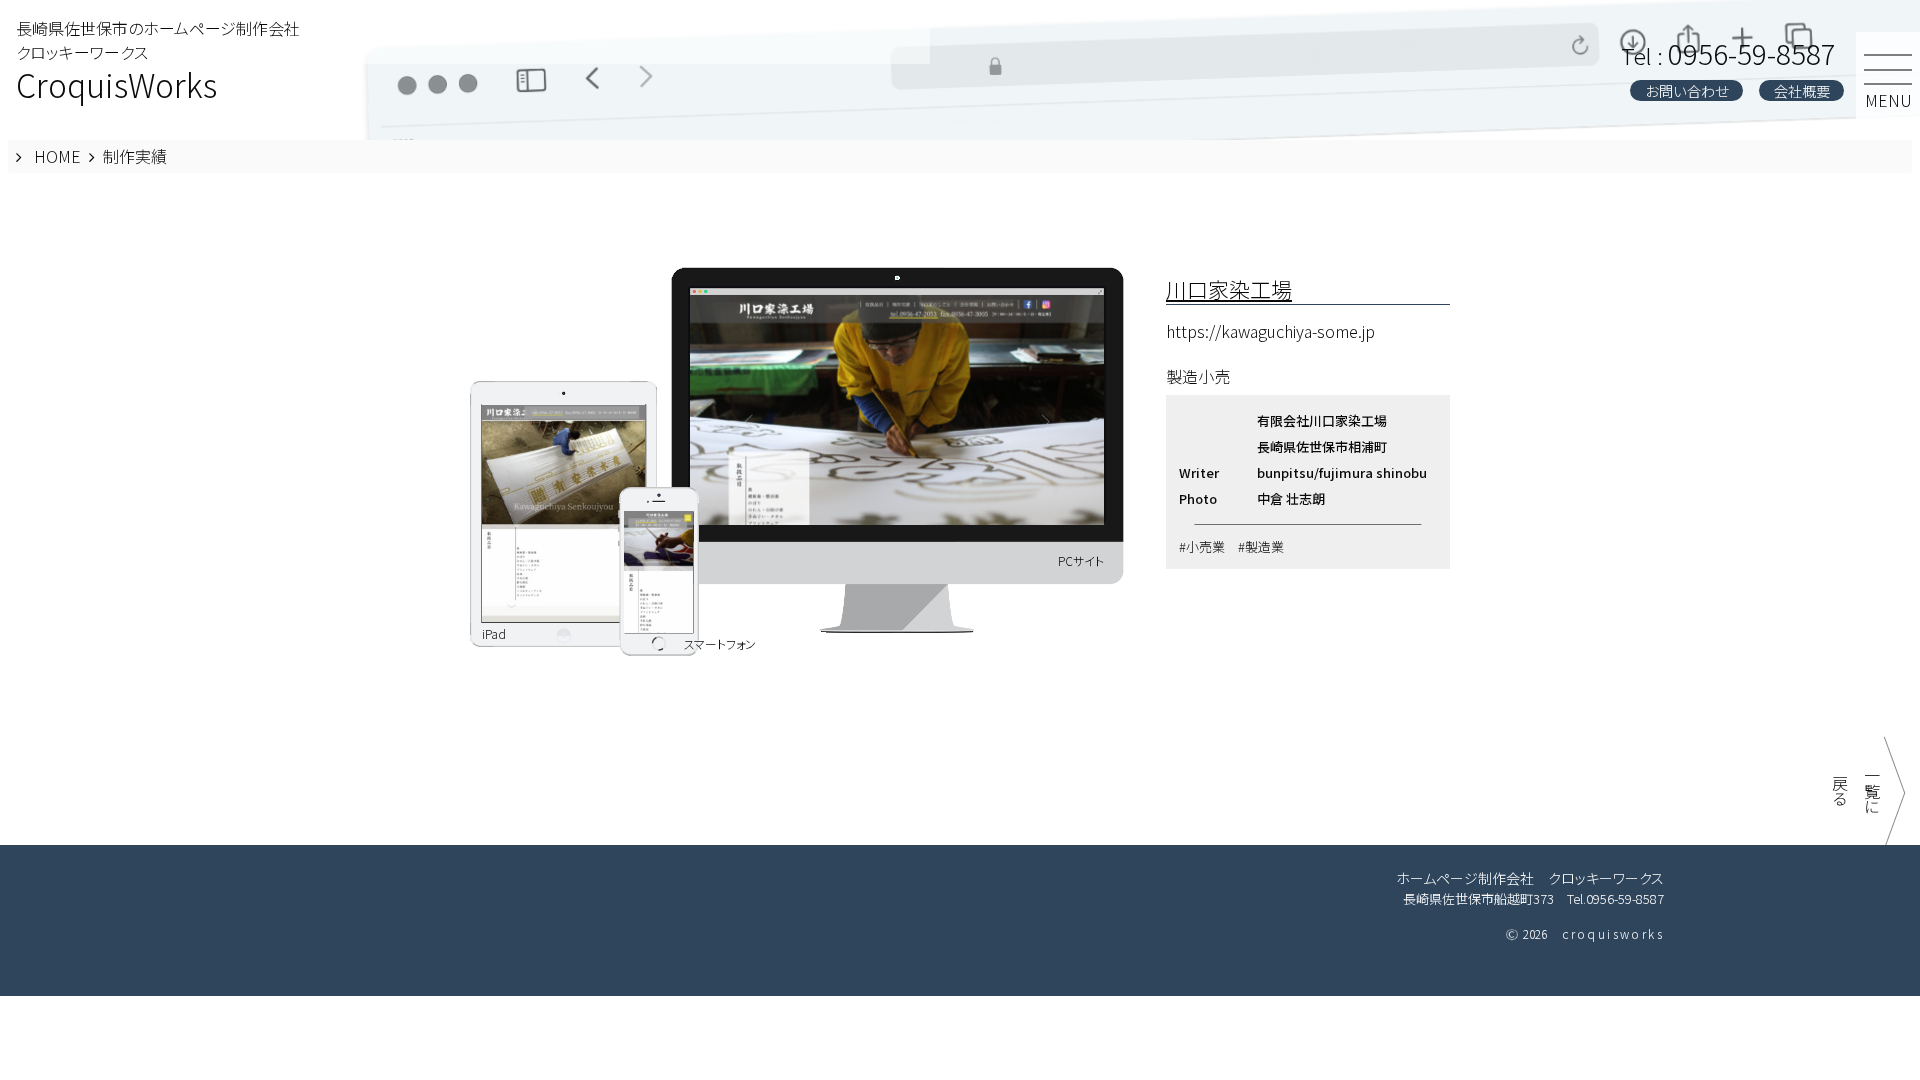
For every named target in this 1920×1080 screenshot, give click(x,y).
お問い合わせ (1687, 90)
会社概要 (1802, 90)
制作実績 (135, 156)
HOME (57, 156)
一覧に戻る (1856, 791)
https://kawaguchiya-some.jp (1270, 331)
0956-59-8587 (1728, 53)
